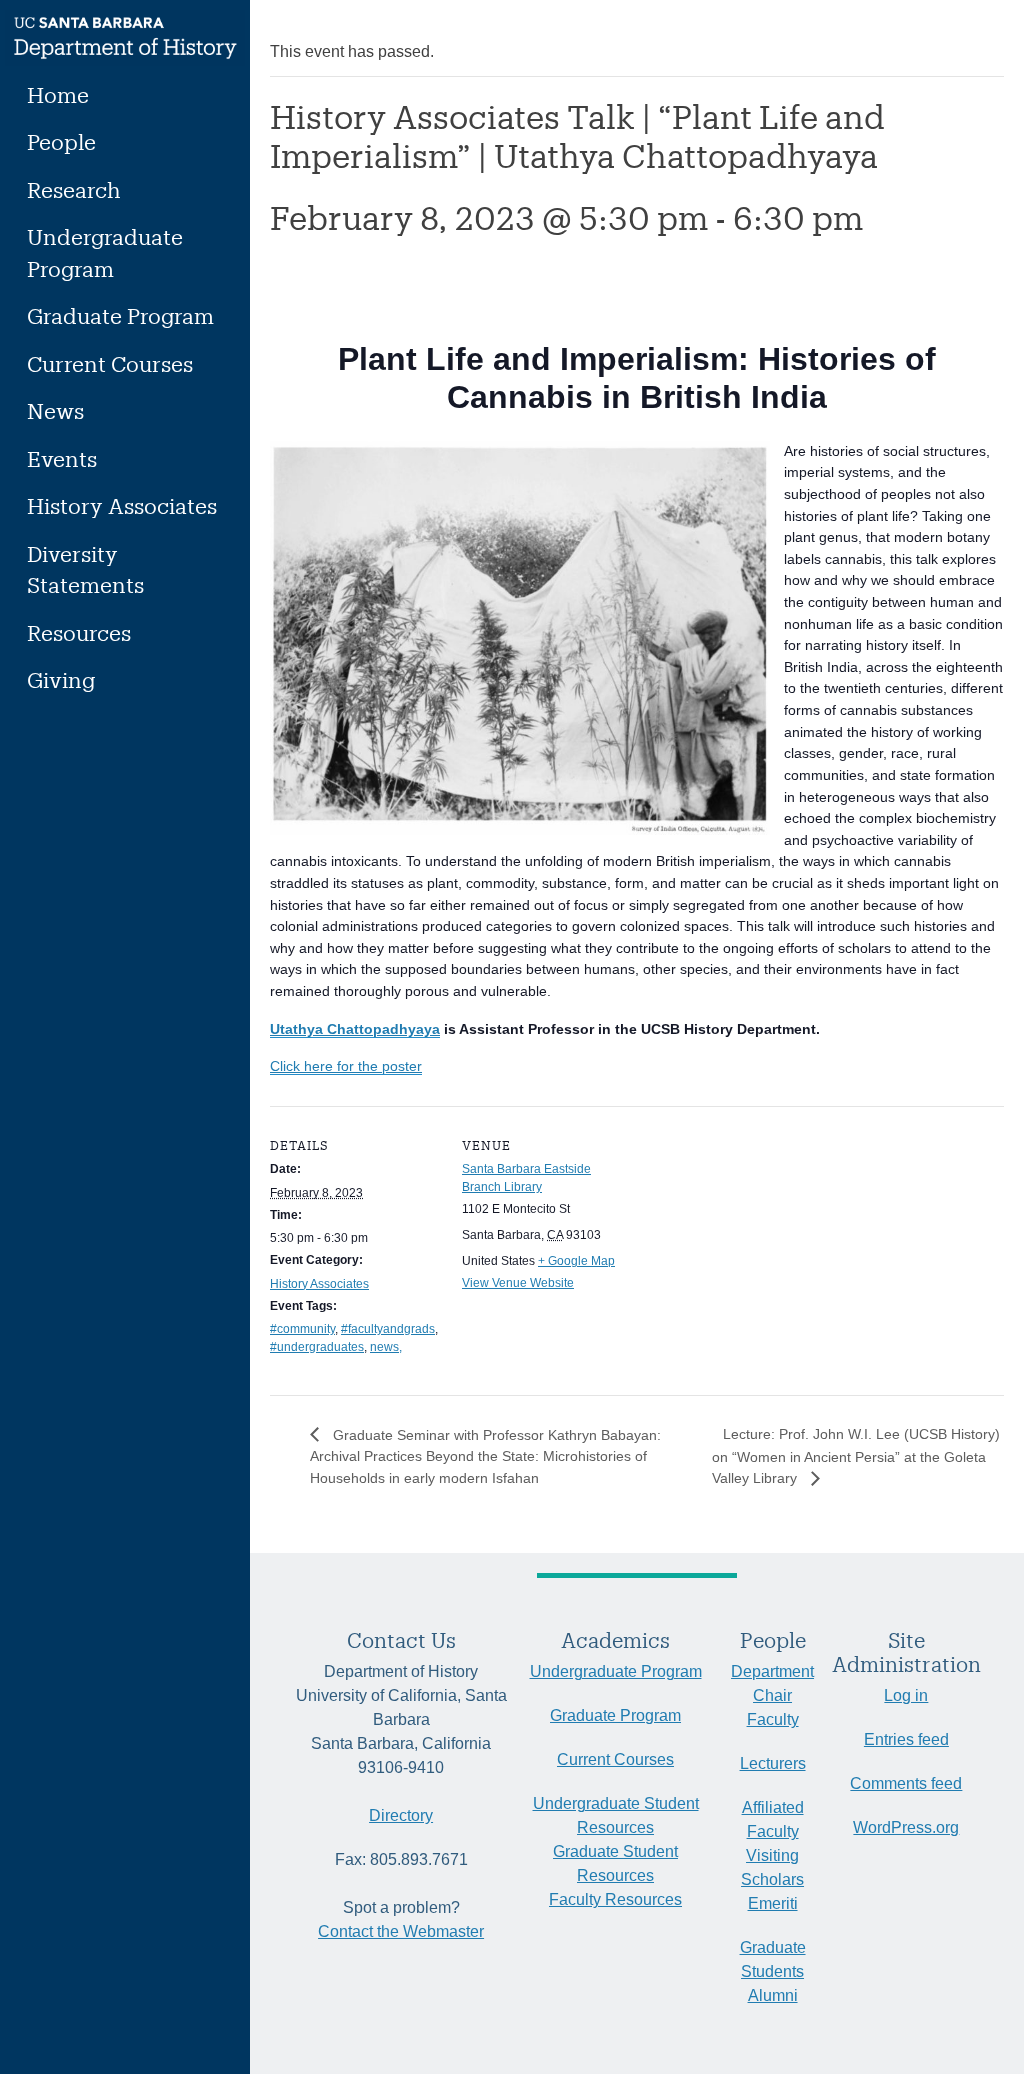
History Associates (122, 505)
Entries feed (906, 1739)
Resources (79, 632)
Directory (401, 1815)
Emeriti (773, 1903)
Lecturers (773, 1763)
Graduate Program (120, 315)
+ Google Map (576, 1261)
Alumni (773, 1995)
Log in (906, 1695)
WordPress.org (906, 1827)
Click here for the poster (346, 1066)
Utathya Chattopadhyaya (355, 1029)
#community (302, 1329)
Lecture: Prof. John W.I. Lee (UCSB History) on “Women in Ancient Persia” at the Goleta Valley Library (856, 1456)
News (55, 410)
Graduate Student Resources (615, 1863)
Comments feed (906, 1783)
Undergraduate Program (105, 252)
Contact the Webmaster (401, 1931)
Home (58, 94)
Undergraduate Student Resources (616, 1815)
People (61, 141)
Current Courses (110, 363)
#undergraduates (317, 1347)
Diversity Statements (85, 569)
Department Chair (772, 1683)
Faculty (773, 1719)
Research (74, 189)
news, (386, 1347)
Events (62, 458)
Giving (61, 679)
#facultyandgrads (388, 1329)
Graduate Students (773, 1959)
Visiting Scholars (772, 1867)
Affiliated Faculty (773, 1819)
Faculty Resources (615, 1899)
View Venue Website (518, 1283)
